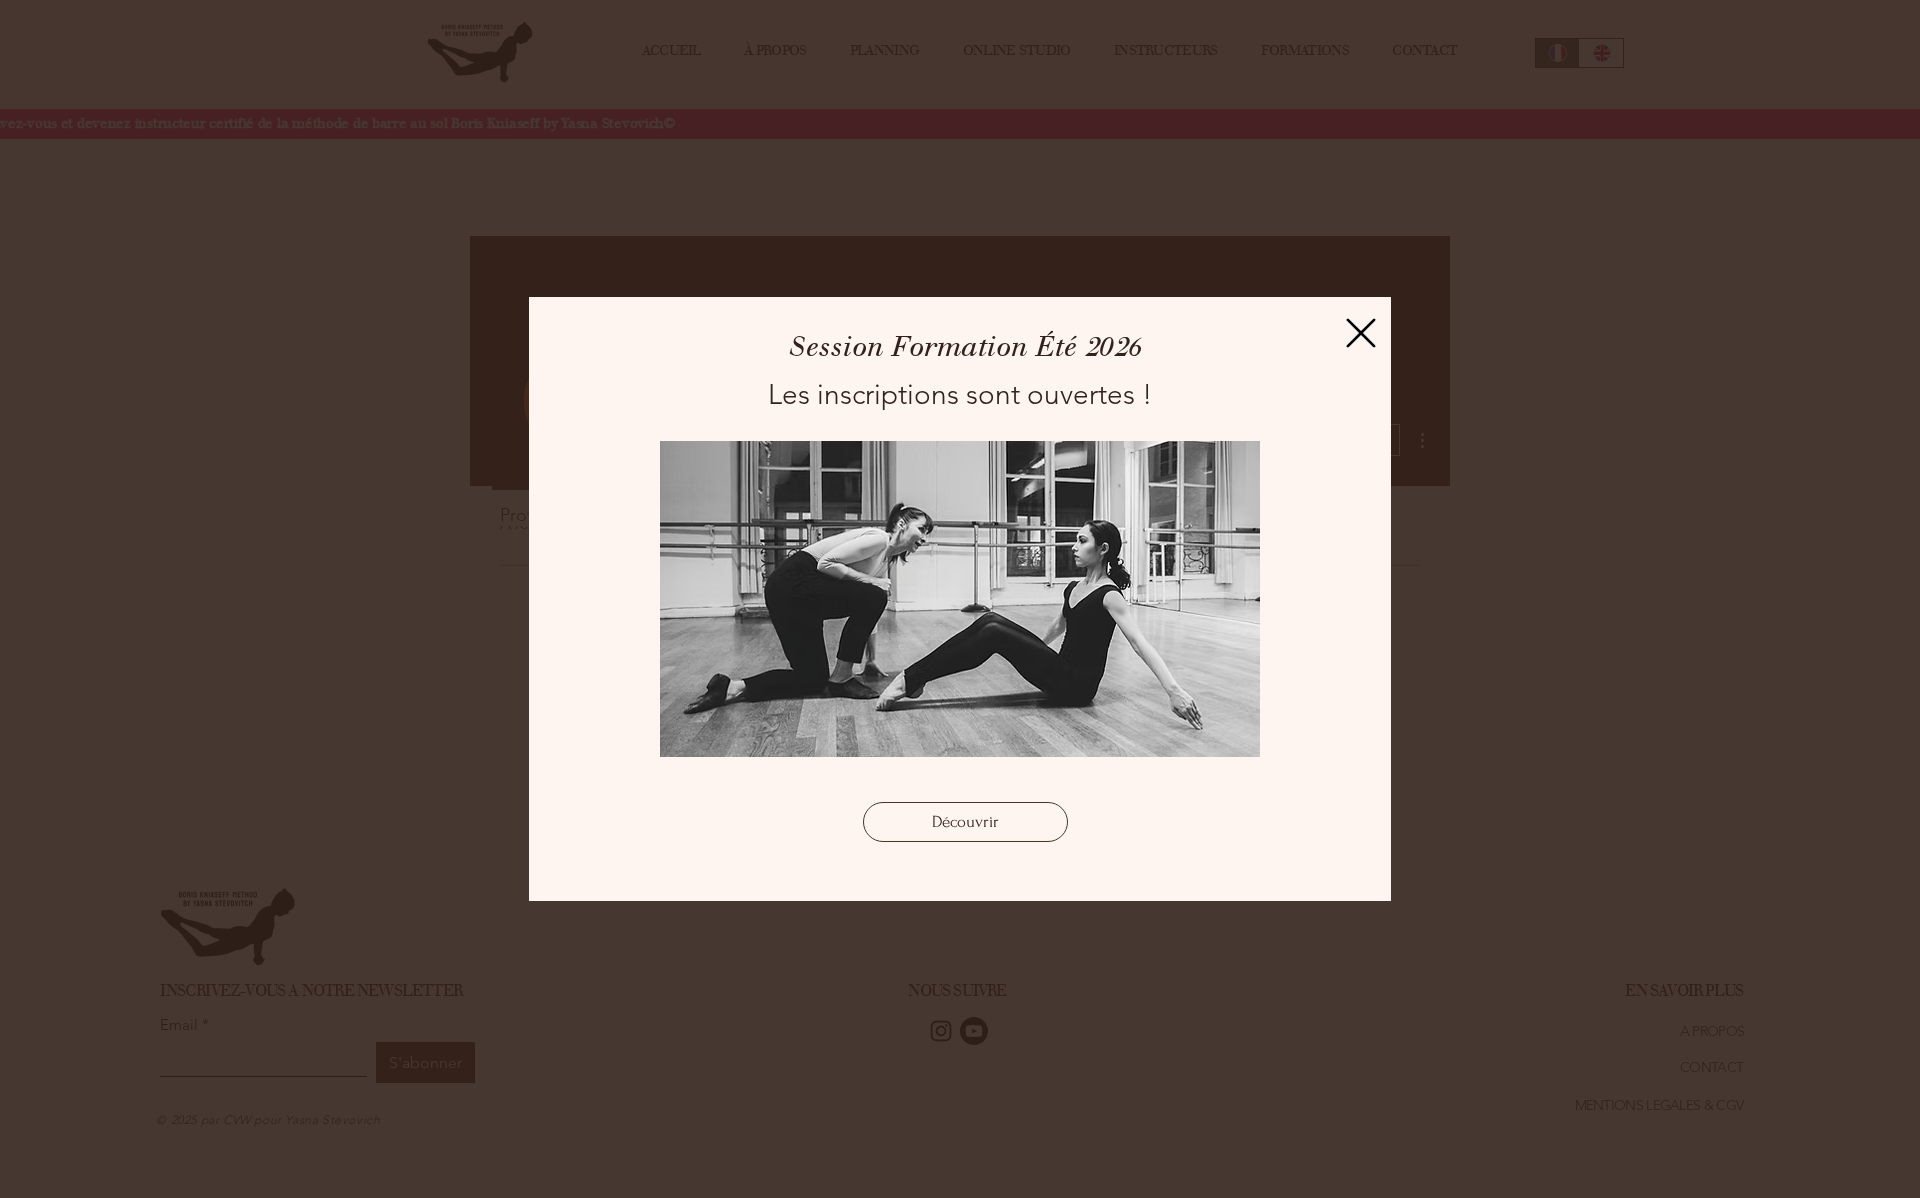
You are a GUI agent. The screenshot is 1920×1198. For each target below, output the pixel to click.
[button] (1361, 333)
